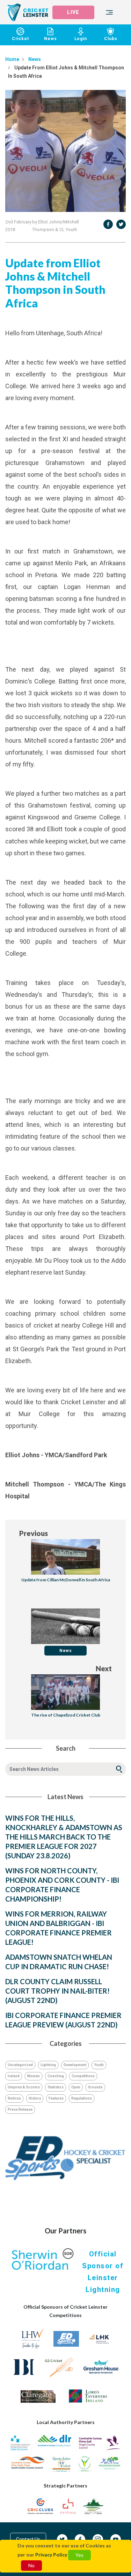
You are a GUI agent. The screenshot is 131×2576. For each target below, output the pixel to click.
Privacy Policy (51, 2555)
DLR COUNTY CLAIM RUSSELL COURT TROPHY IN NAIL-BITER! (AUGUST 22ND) (57, 1991)
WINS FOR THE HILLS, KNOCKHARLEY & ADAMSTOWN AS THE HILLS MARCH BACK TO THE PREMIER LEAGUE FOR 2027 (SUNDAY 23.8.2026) (64, 1837)
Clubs (111, 39)
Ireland (14, 2076)
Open (76, 2087)
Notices (14, 2098)
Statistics (56, 2087)
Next (104, 1668)
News (50, 39)
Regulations (82, 2098)
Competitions (83, 2076)
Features (56, 2098)
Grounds (95, 2087)
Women (34, 2076)
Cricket (20, 39)
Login (81, 39)
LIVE (73, 12)
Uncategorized (20, 2065)
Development (75, 2065)
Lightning (48, 2065)
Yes (79, 2555)
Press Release (20, 2109)
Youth (99, 2065)
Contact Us (28, 2539)
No (31, 2565)
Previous (34, 1533)
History (35, 2098)
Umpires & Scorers (24, 2087)
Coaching (56, 2076)
